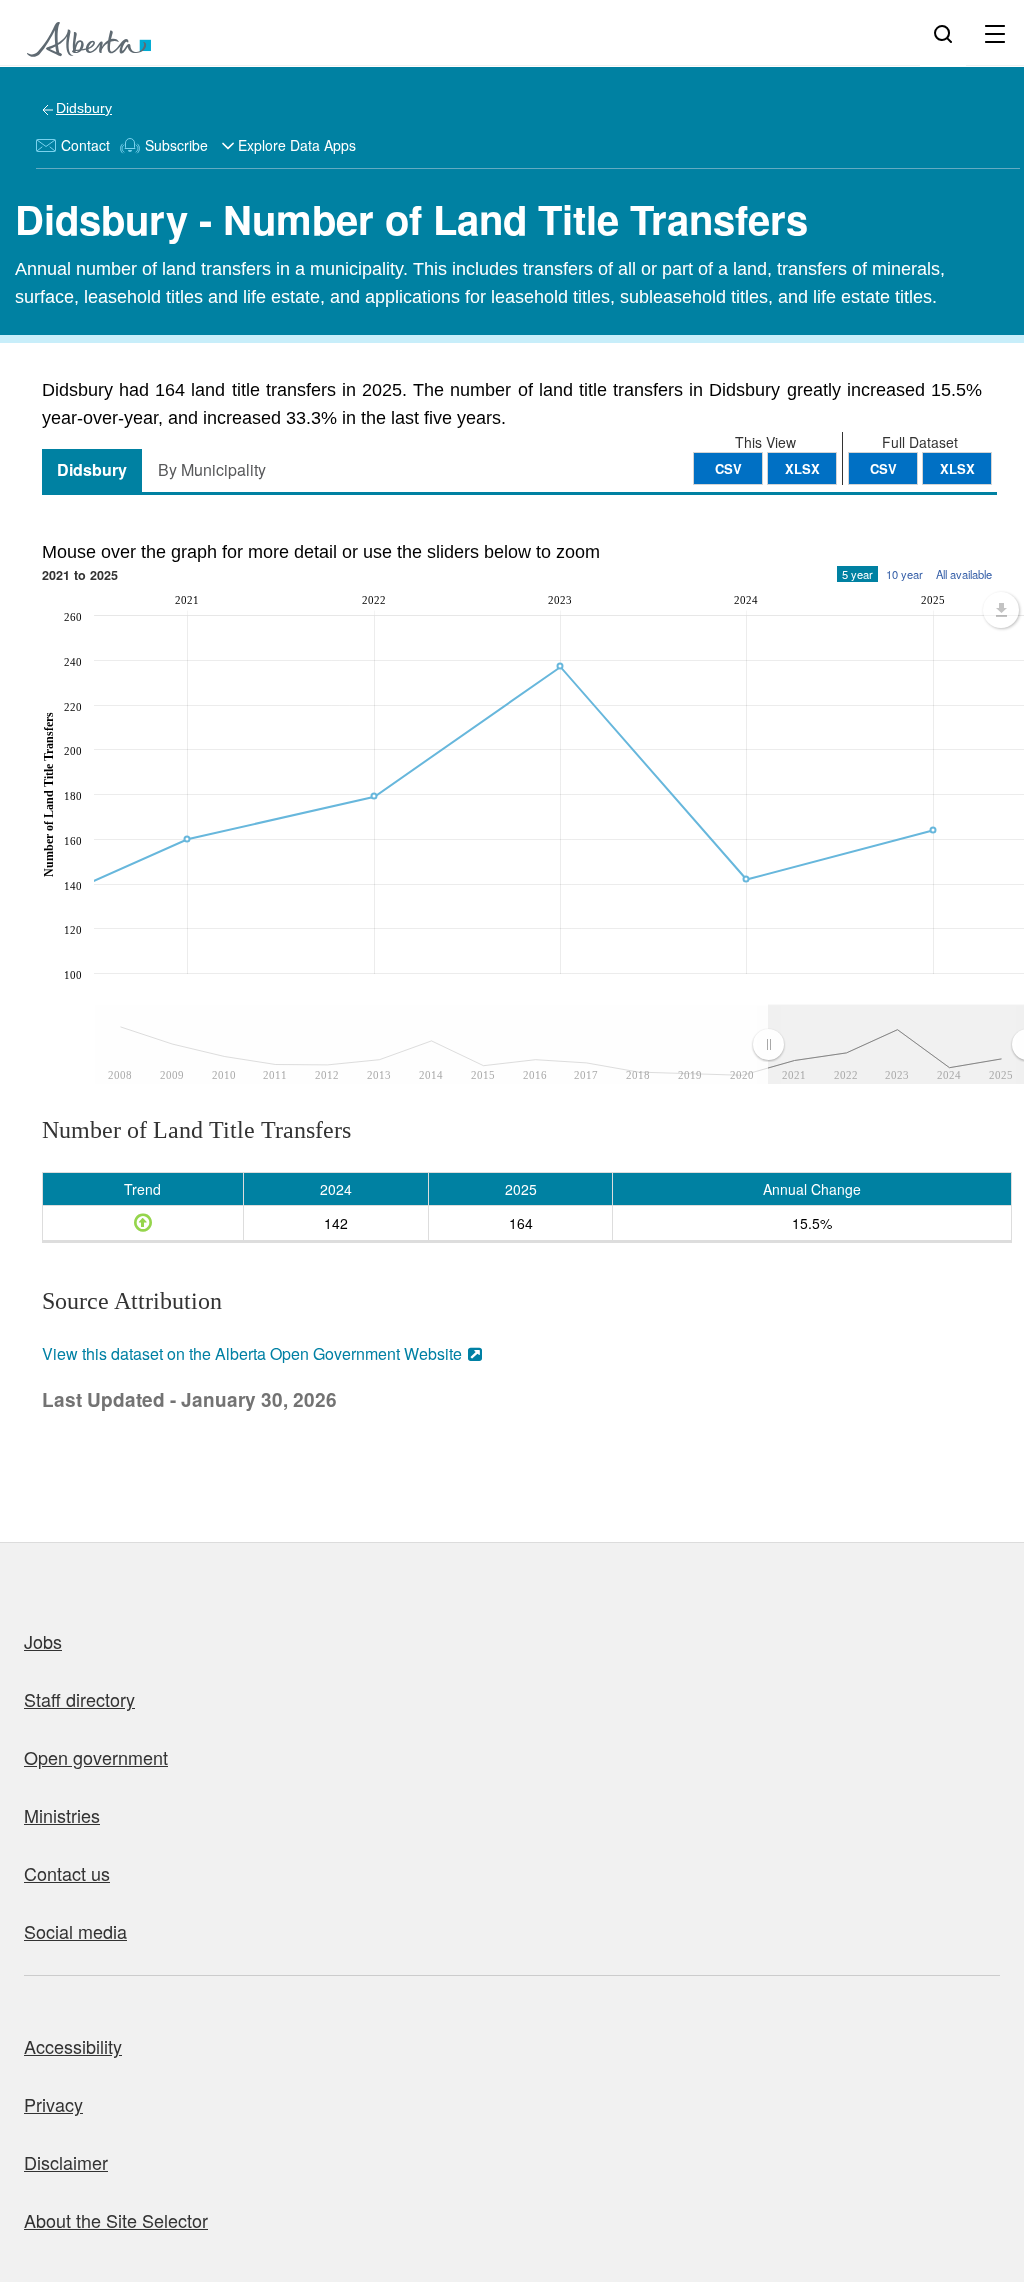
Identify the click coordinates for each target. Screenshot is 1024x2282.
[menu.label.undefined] (1001, 610)
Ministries (62, 1815)
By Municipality (212, 469)
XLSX (957, 468)
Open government (96, 1757)
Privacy (53, 2104)
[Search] (943, 33)
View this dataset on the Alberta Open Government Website (252, 1353)
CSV (883, 468)
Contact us (67, 1873)
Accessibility (73, 2046)
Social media (75, 1931)
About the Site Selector (116, 2220)
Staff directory (79, 1699)
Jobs (43, 1641)
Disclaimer (66, 2162)
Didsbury (84, 108)
